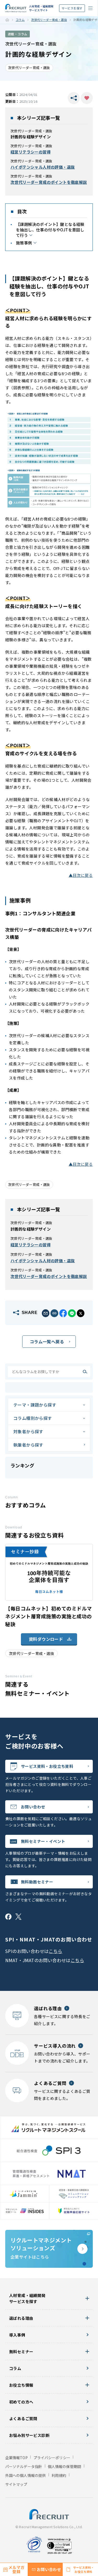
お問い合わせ (33, 1807)
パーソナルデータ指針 (24, 2466)
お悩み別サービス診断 (29, 2435)
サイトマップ (16, 2484)
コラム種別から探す (33, 1418)
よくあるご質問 (23, 2418)
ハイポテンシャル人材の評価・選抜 (43, 167)
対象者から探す (28, 1431)
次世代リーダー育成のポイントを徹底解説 (49, 182)
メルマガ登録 (16, 2569)
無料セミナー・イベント (43, 1841)
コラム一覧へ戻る (47, 1341)
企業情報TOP (16, 2458)
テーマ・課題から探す (35, 1405)
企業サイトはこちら (41, 2248)
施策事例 (24, 243)
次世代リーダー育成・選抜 (49, 20)
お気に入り (87, 98)
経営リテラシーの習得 (31, 152)
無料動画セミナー (37, 1882)
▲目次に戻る (81, 875)
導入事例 (17, 2335)
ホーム (7, 20)
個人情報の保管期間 (64, 2466)
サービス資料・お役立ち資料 (47, 1766)
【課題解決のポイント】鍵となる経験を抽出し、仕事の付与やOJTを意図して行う (50, 230)
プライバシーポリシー (52, 2458)
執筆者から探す (28, 1445)
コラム (20, 20)
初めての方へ (21, 2402)
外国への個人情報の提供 (25, 2475)
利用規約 (59, 2475)
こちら (55, 1951)
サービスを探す (72, 8)
